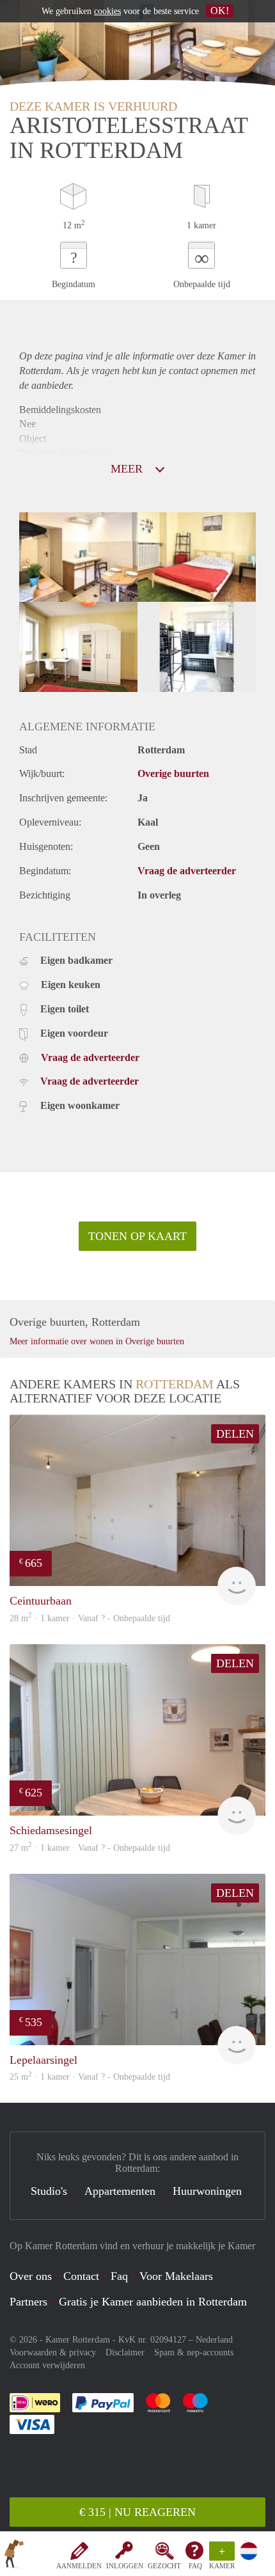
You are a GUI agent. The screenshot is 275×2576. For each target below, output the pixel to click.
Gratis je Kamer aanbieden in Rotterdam (153, 2302)
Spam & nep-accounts (194, 2352)
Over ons (31, 2276)
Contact (81, 2276)
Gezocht (164, 2566)
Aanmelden (79, 2566)
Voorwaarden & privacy (53, 2352)
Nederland (214, 2340)
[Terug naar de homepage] (14, 2556)
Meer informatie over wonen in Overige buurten (97, 1341)
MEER (128, 469)
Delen (235, 1434)
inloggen (125, 2566)
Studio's (49, 2191)
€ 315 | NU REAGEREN (137, 2512)
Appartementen (120, 2191)
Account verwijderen (47, 2365)
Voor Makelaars (176, 2276)
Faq (119, 2276)
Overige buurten (173, 774)
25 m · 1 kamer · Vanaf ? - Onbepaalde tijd (90, 2077)
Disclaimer (125, 2352)
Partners (28, 2302)
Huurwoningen (207, 2191)
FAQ (195, 2566)
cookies (107, 11)
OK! (220, 11)
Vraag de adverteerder (187, 871)
